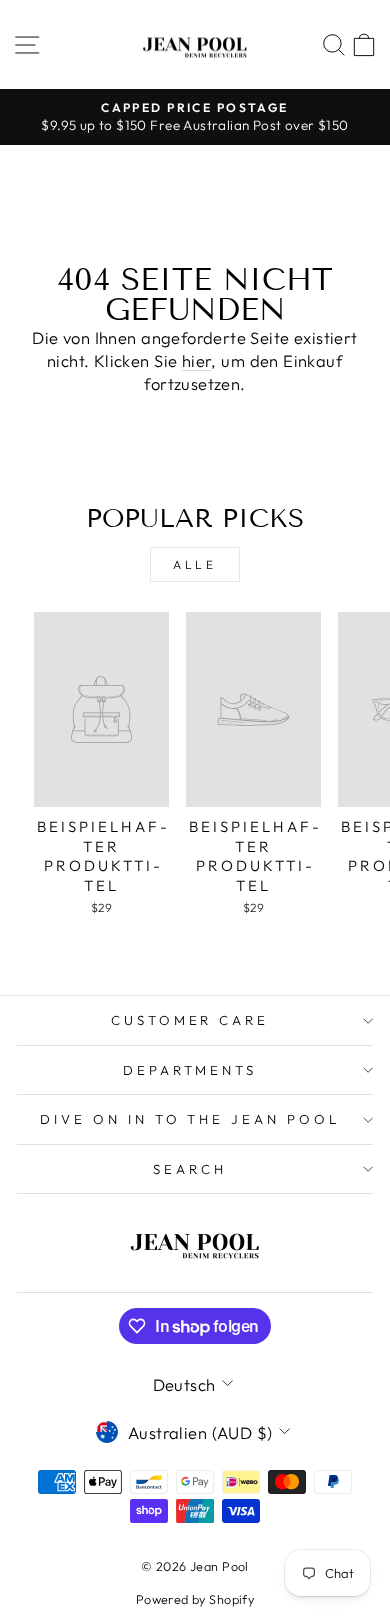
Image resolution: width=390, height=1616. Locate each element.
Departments (190, 1070)
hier (197, 360)
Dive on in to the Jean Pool (190, 1119)
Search (190, 1169)
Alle (194, 564)
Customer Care (190, 1020)
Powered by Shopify (195, 1599)
